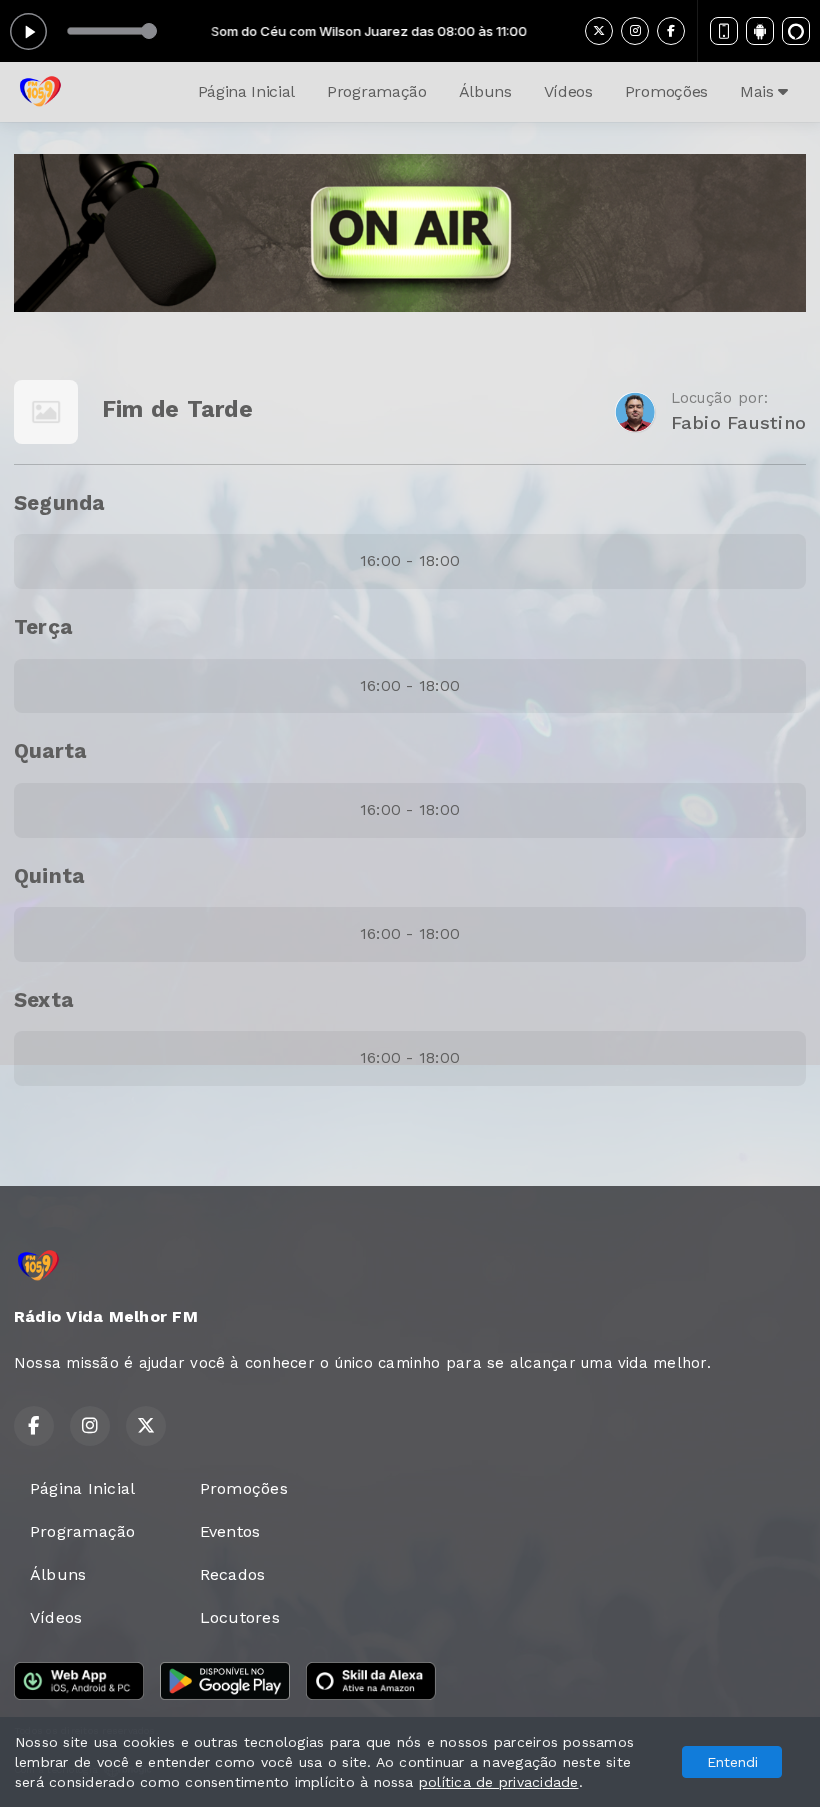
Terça (43, 627)
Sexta (43, 1000)
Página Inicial (247, 91)
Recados (233, 1574)
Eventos (230, 1531)
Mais (759, 91)
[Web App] (724, 31)
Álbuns (485, 91)
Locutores (240, 1617)
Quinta (49, 876)
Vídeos (568, 91)
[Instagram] (635, 31)
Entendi (732, 1762)
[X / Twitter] (599, 31)
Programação (376, 91)
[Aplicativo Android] (760, 31)
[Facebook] (671, 31)
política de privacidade (499, 1782)
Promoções (666, 91)
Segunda (59, 503)
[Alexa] (796, 31)
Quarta (50, 751)
